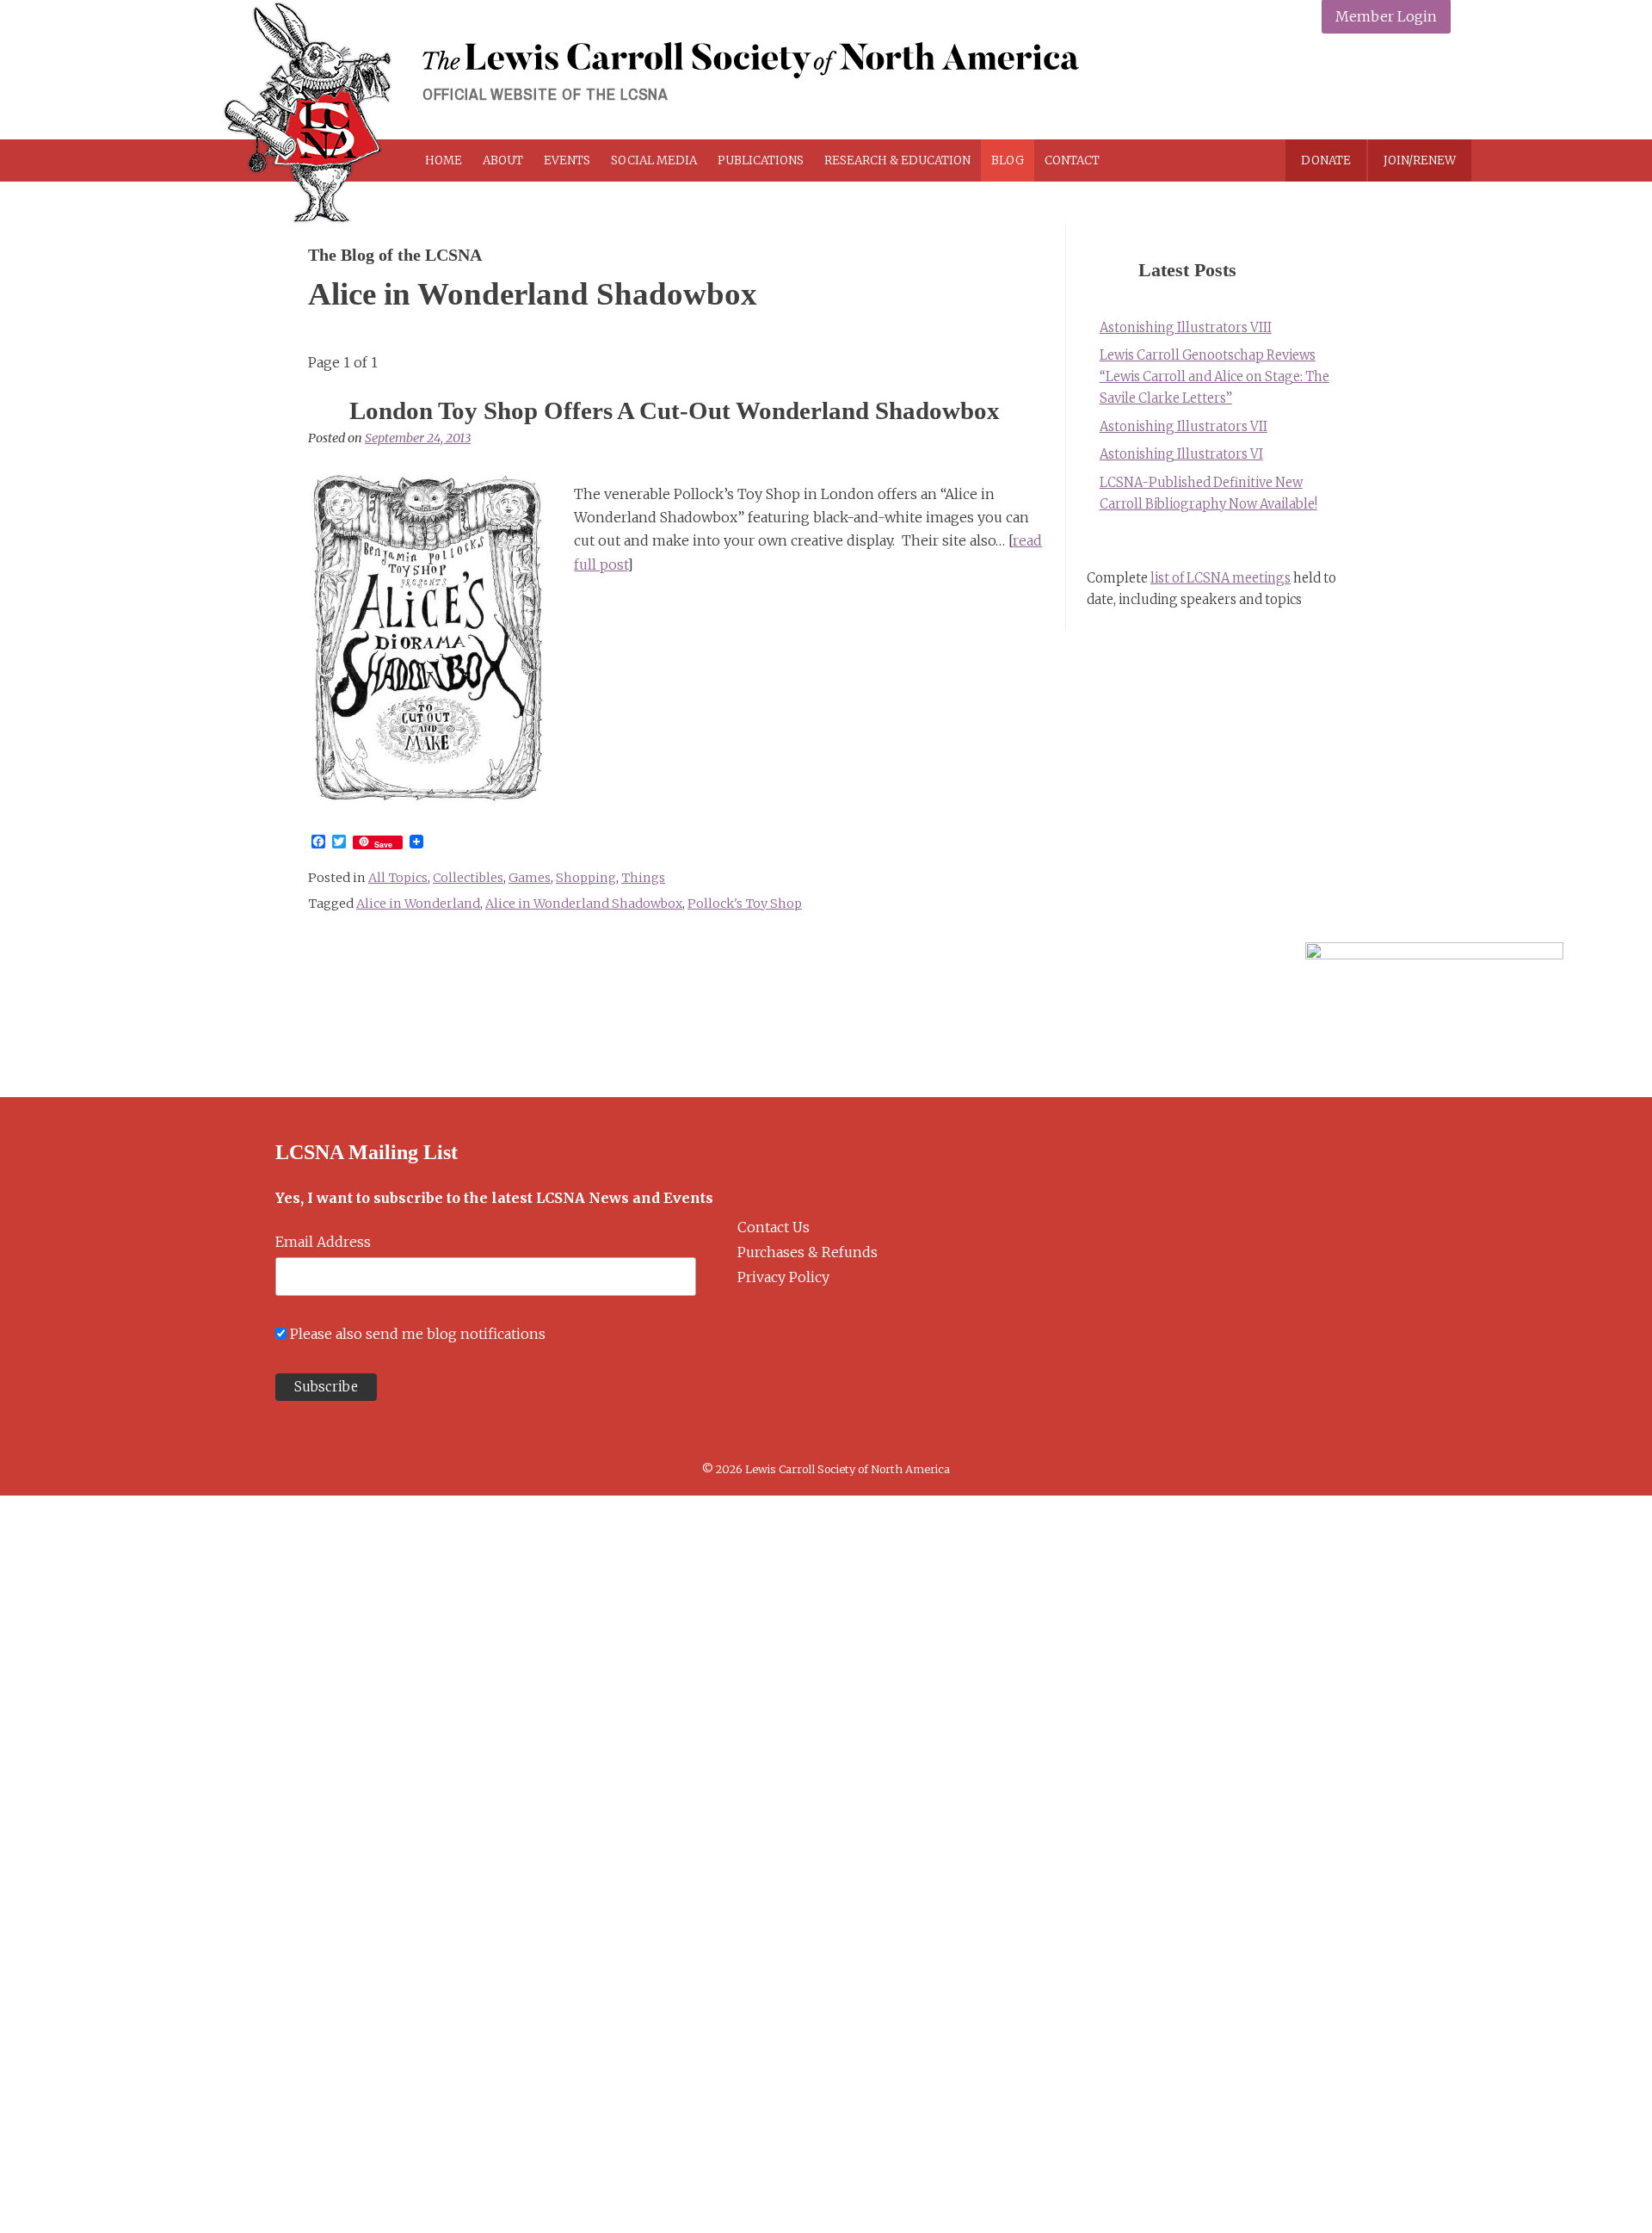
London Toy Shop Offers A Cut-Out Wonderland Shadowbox (675, 410)
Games (530, 878)
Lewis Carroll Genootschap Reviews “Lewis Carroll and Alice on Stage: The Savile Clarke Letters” (1214, 377)
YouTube (1432, 88)
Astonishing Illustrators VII (1184, 427)
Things (643, 878)
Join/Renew (1420, 160)
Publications (761, 160)
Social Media (654, 160)
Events (567, 160)
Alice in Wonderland (418, 904)
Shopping (586, 878)
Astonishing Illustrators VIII (1186, 328)
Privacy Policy (783, 1277)
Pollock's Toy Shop (745, 904)
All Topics (398, 878)
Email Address (323, 1242)
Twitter (1351, 88)
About (503, 160)
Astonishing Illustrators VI (1181, 454)
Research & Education (897, 160)
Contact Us (774, 1227)
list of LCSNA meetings (1221, 578)
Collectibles (468, 878)
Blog (1008, 160)
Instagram (1392, 88)
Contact (1072, 160)
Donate (1326, 160)
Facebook (1311, 88)
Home (444, 160)
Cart (1172, 160)
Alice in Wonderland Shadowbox (584, 904)
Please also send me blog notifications (418, 1334)
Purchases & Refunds (808, 1252)
